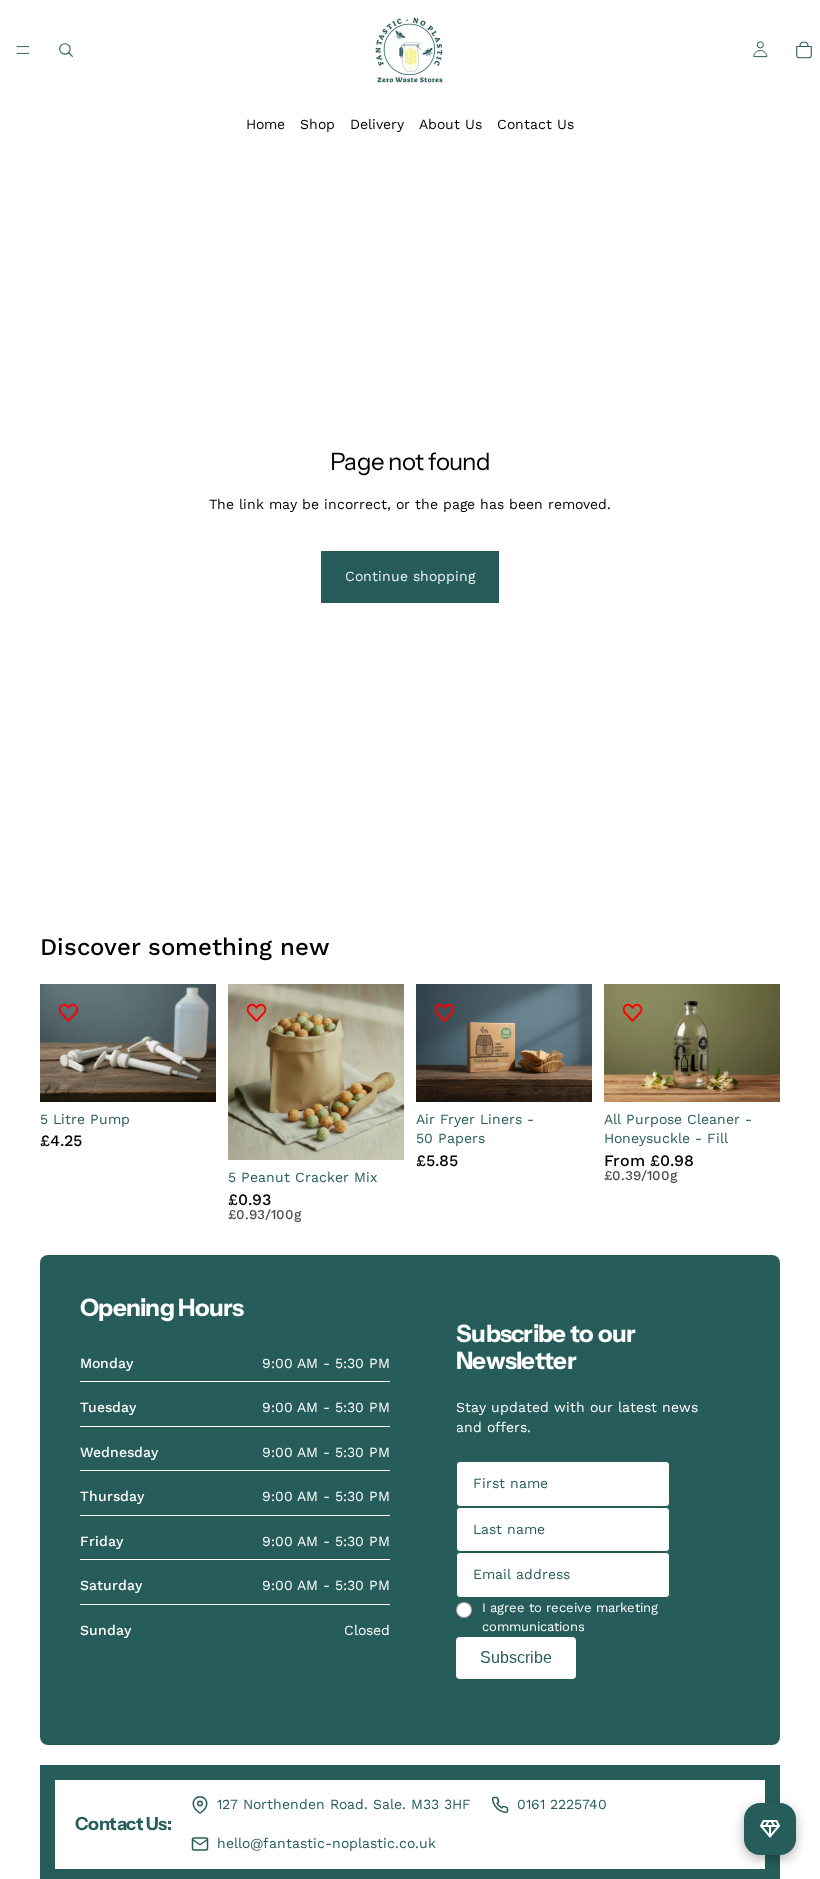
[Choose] (749, 1071)
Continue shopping (410, 576)
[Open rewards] (770, 1829)
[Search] (66, 50)
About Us (450, 124)
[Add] (185, 1071)
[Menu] (23, 50)
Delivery (377, 124)
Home (265, 124)
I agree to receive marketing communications (570, 1617)
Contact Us (535, 124)
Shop (317, 124)
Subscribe (516, 1657)
